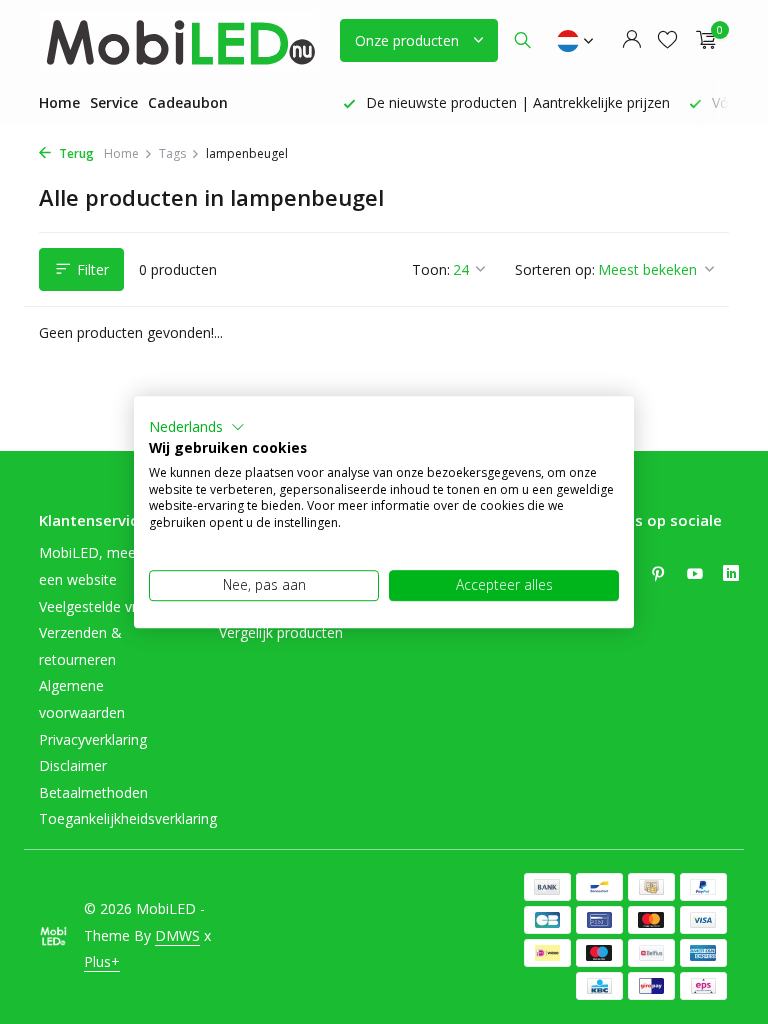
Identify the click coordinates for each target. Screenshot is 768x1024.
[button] (197, 427)
